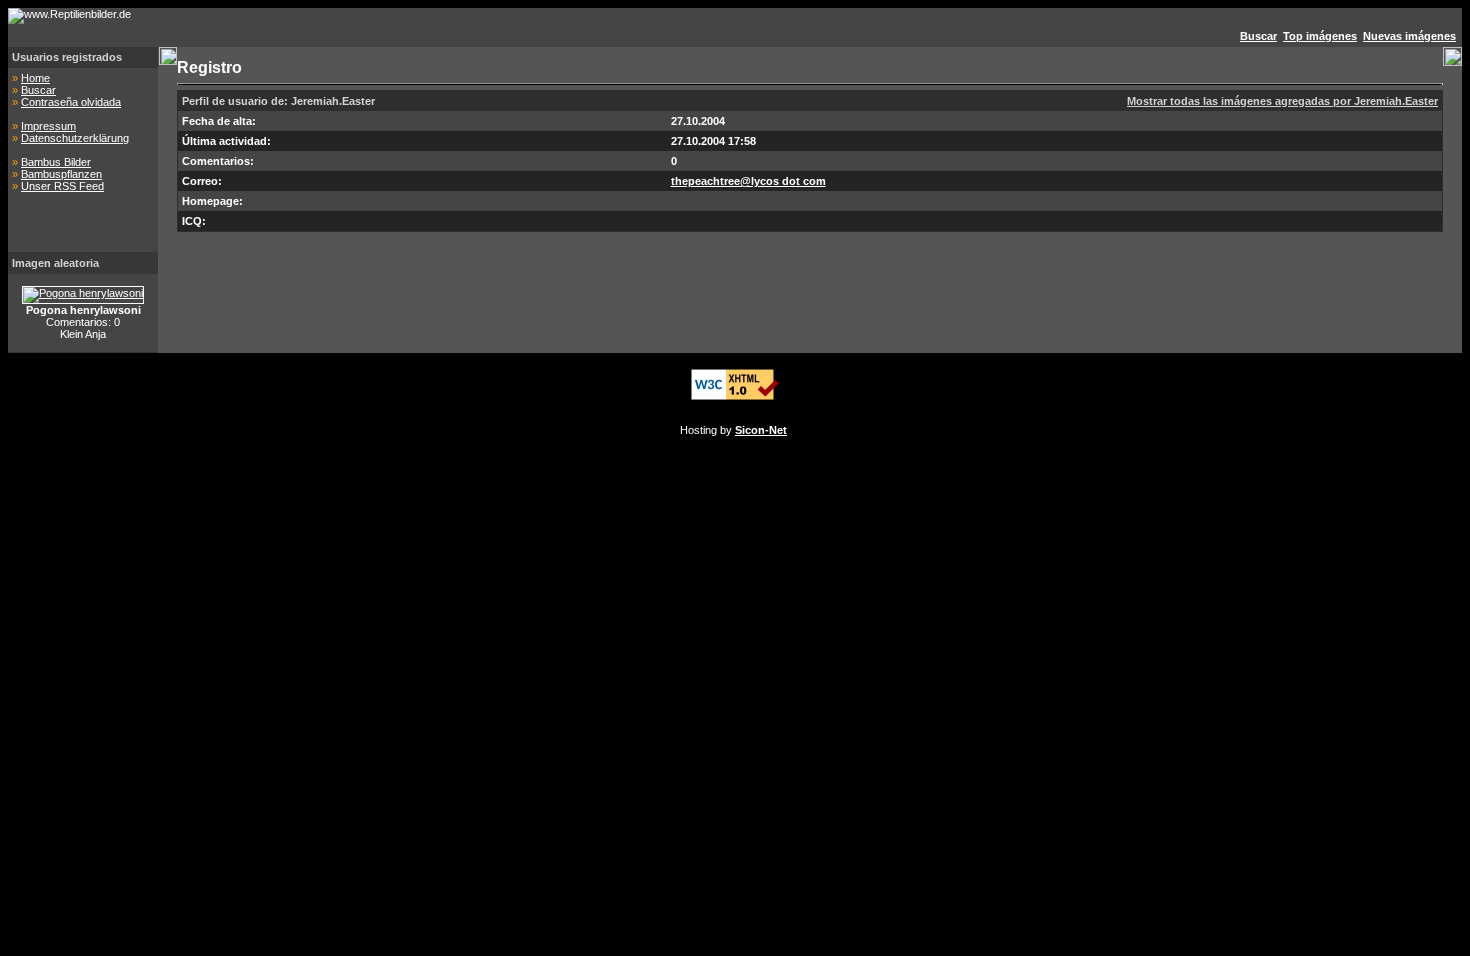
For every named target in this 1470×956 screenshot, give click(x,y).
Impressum (48, 126)
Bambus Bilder (56, 162)
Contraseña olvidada (71, 102)
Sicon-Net (761, 430)
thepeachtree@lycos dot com (748, 181)
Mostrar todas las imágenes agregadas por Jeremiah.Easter (1282, 101)
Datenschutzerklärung (75, 138)
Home (35, 78)
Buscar (38, 90)
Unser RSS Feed (62, 186)
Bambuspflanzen (61, 174)
